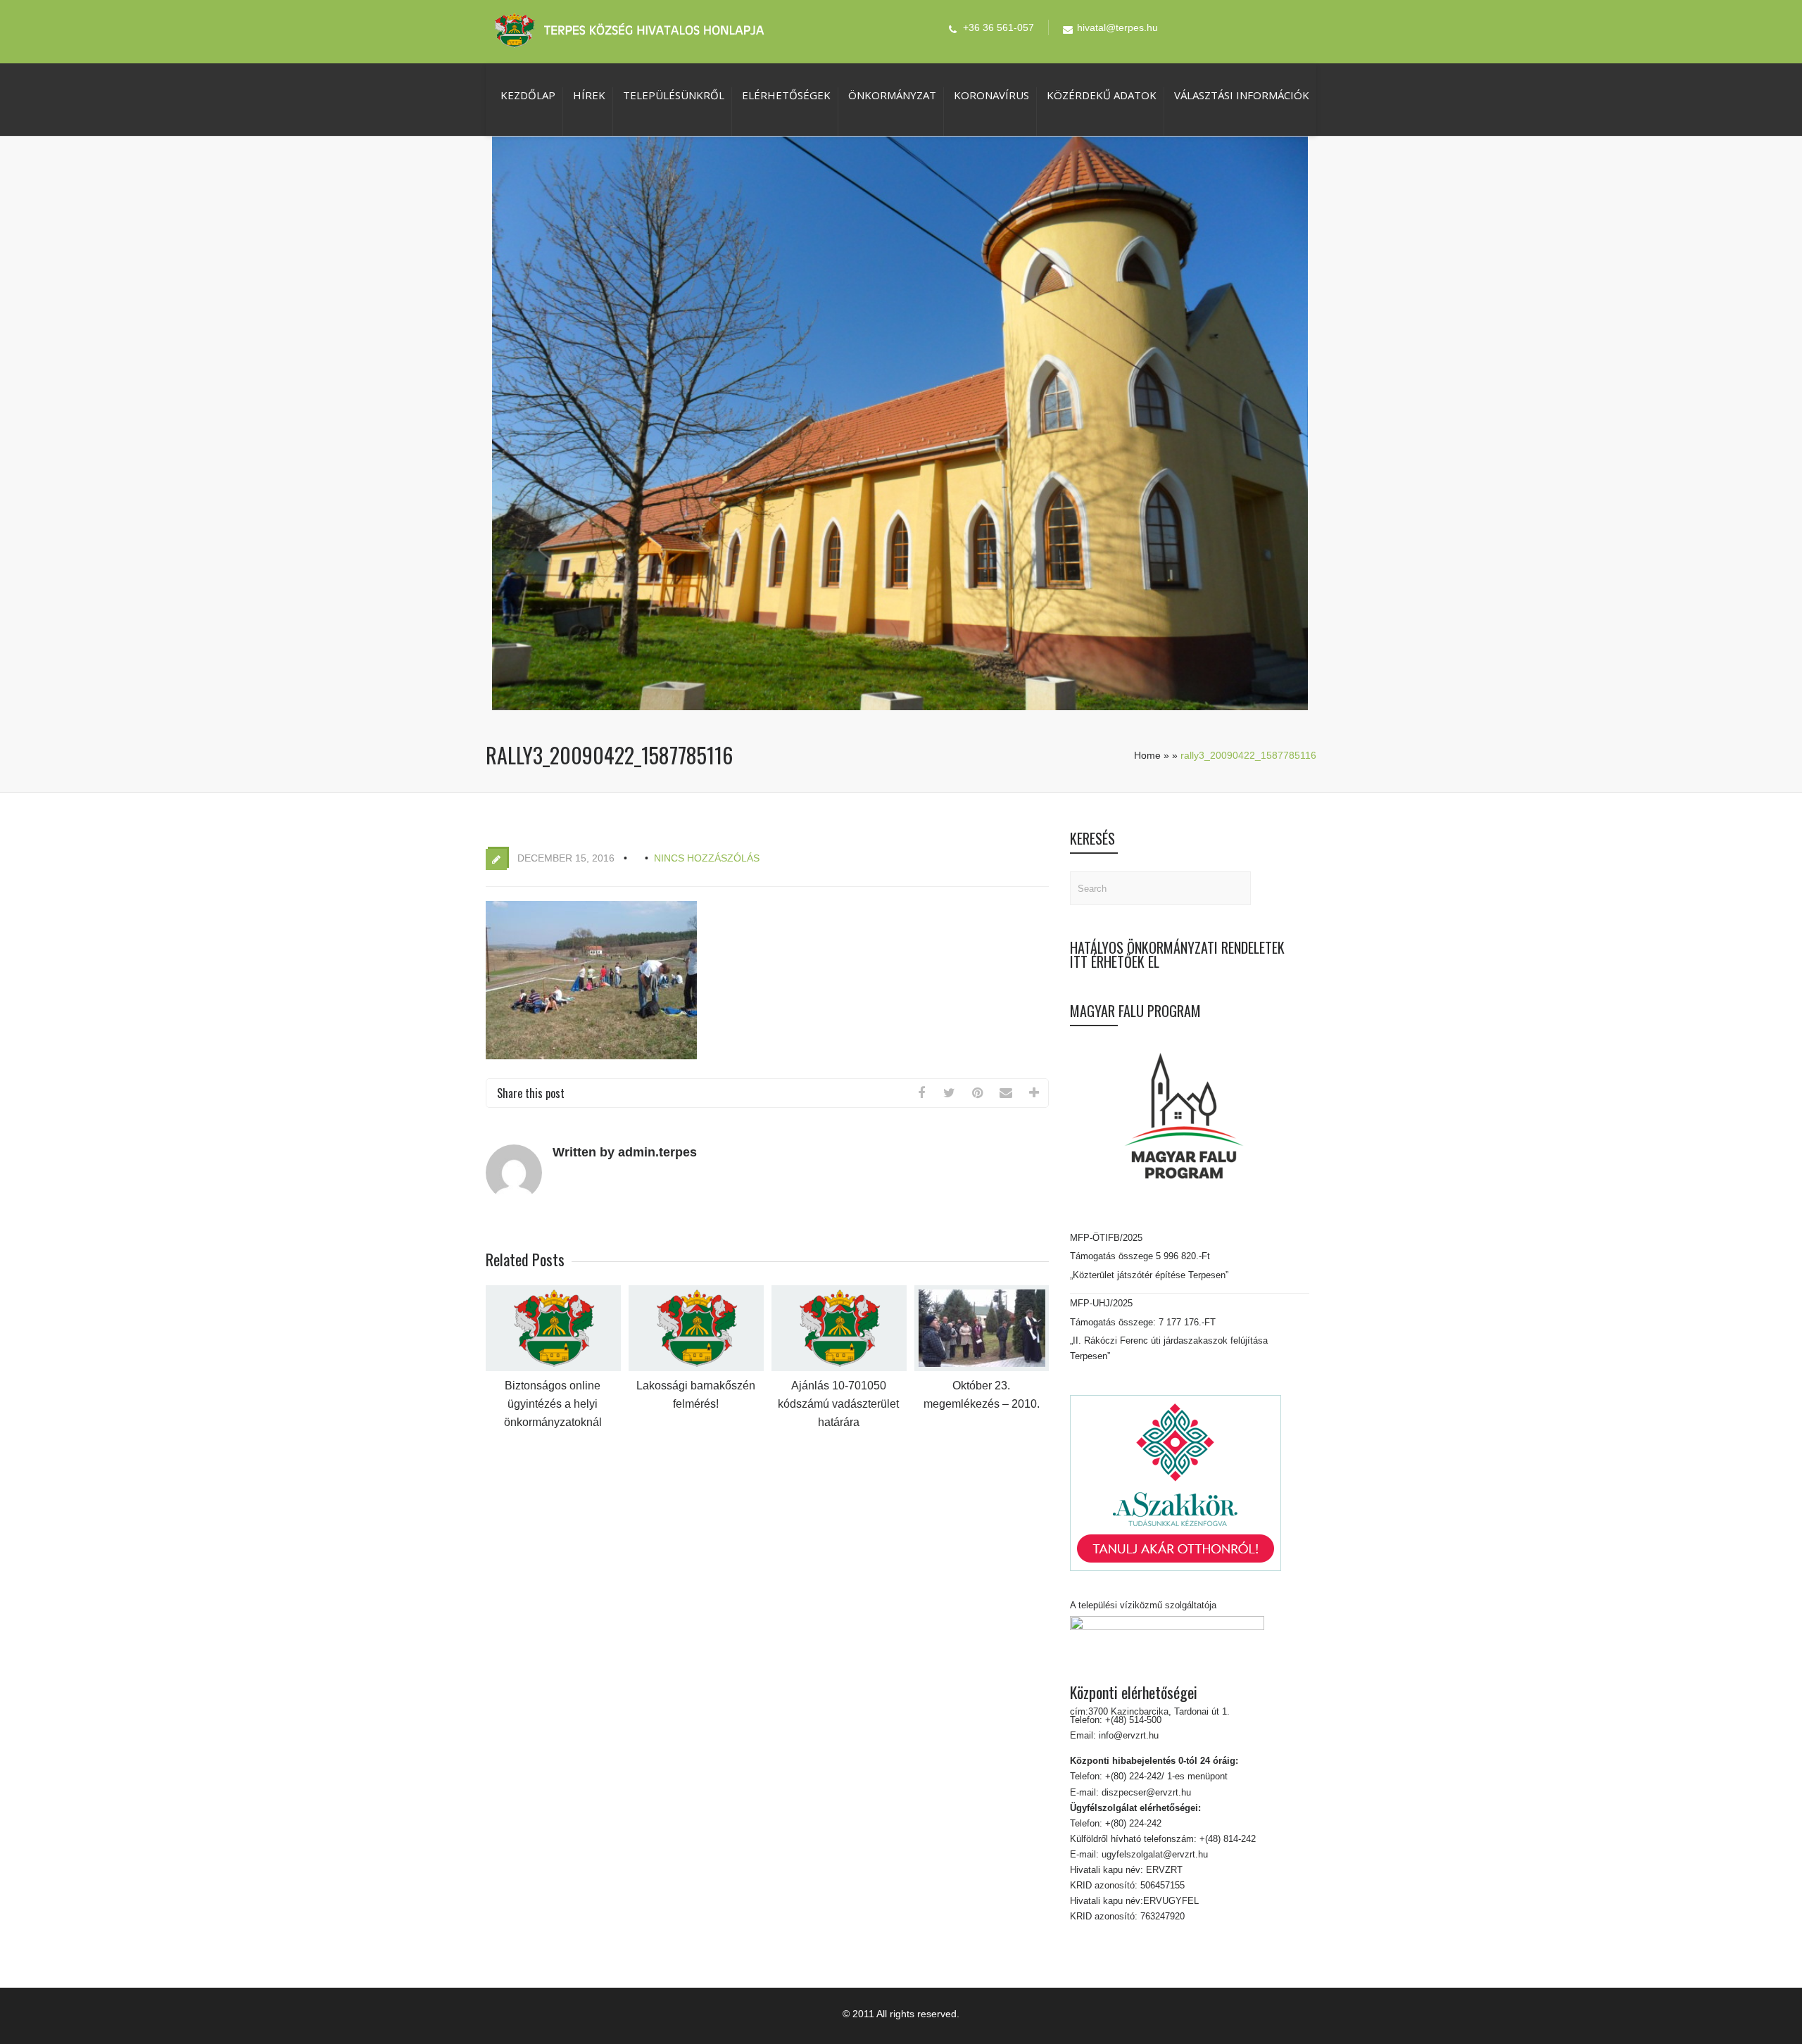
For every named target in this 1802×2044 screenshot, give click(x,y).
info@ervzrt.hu (1129, 1735)
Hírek (589, 95)
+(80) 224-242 (1132, 1823)
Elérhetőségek (786, 95)
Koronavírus (991, 95)
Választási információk (1242, 95)
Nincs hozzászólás (707, 858)
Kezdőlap (528, 95)
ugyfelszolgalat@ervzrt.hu (1153, 1854)
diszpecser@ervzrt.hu (1145, 1792)
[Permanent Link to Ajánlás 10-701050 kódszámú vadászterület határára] (839, 1368)
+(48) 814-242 (1226, 1839)
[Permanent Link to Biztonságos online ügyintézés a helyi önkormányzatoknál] (553, 1368)
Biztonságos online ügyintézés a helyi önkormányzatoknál (553, 1404)
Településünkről (674, 95)
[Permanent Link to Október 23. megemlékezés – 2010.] (982, 1368)
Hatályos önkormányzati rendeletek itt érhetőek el (1177, 954)
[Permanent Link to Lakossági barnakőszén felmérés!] (696, 1368)
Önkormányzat (892, 95)
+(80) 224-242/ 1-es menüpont (1166, 1776)
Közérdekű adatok (1102, 95)
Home (1147, 755)
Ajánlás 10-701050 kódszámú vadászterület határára (838, 1404)
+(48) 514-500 (1132, 1720)
